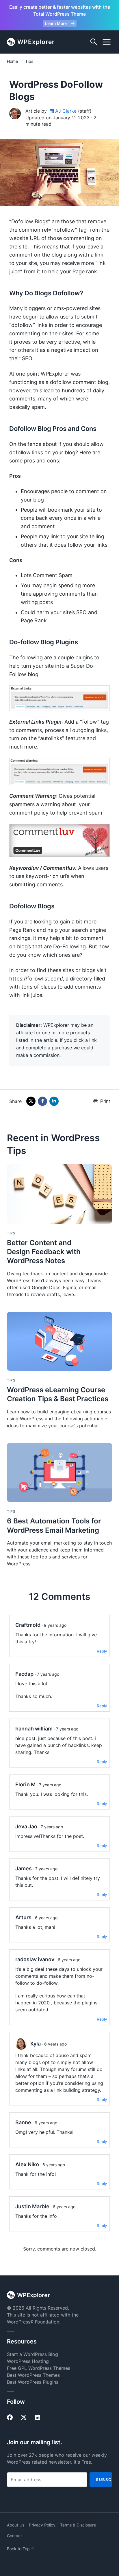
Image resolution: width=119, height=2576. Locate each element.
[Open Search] (94, 42)
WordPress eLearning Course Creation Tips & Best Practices (58, 1394)
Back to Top (21, 2549)
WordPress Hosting (28, 2361)
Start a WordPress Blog (32, 2354)
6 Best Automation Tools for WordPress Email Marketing (54, 1525)
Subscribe (104, 2480)
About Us (16, 2525)
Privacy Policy (42, 2525)
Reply (102, 1651)
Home (12, 61)
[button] (107, 42)
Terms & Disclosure (78, 2525)
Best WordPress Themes (33, 2375)
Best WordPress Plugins (33, 2382)
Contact (14, 2536)
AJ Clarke (66, 111)
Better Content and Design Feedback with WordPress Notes (44, 1252)
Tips (29, 61)
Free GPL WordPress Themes (39, 2368)
